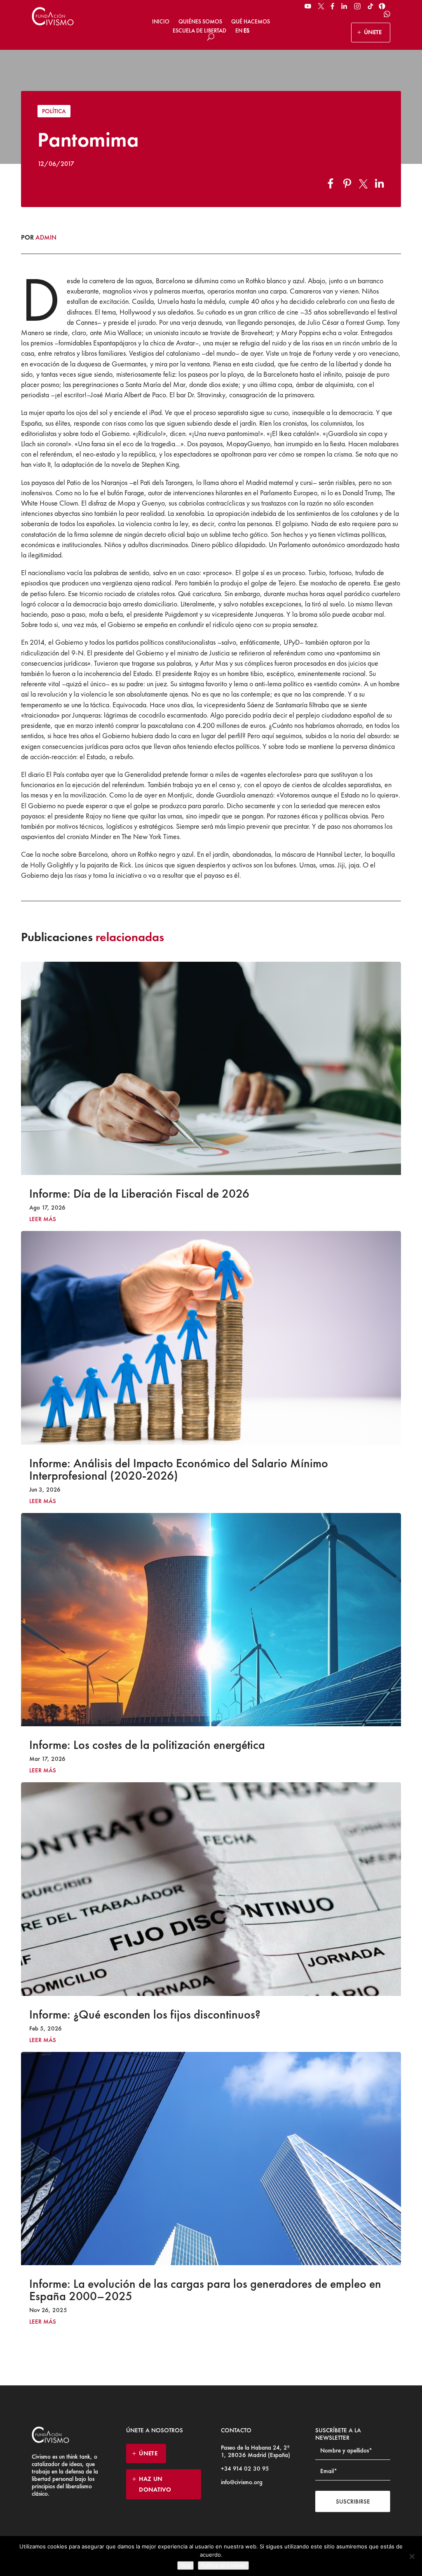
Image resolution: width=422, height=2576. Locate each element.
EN (239, 30)
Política (54, 111)
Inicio (161, 21)
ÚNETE (373, 32)
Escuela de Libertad (199, 30)
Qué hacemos (251, 21)
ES (246, 30)
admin (46, 237)
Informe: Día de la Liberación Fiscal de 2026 (139, 1194)
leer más (43, 1219)
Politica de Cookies (223, 2566)
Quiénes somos (200, 21)
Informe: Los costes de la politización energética (147, 1745)
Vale (185, 2566)
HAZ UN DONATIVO (155, 2484)
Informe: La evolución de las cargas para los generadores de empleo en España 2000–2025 (205, 2290)
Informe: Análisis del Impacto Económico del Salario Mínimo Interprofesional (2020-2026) (179, 1469)
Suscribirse (353, 2501)
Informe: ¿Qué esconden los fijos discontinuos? (145, 2014)
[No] (412, 2556)
